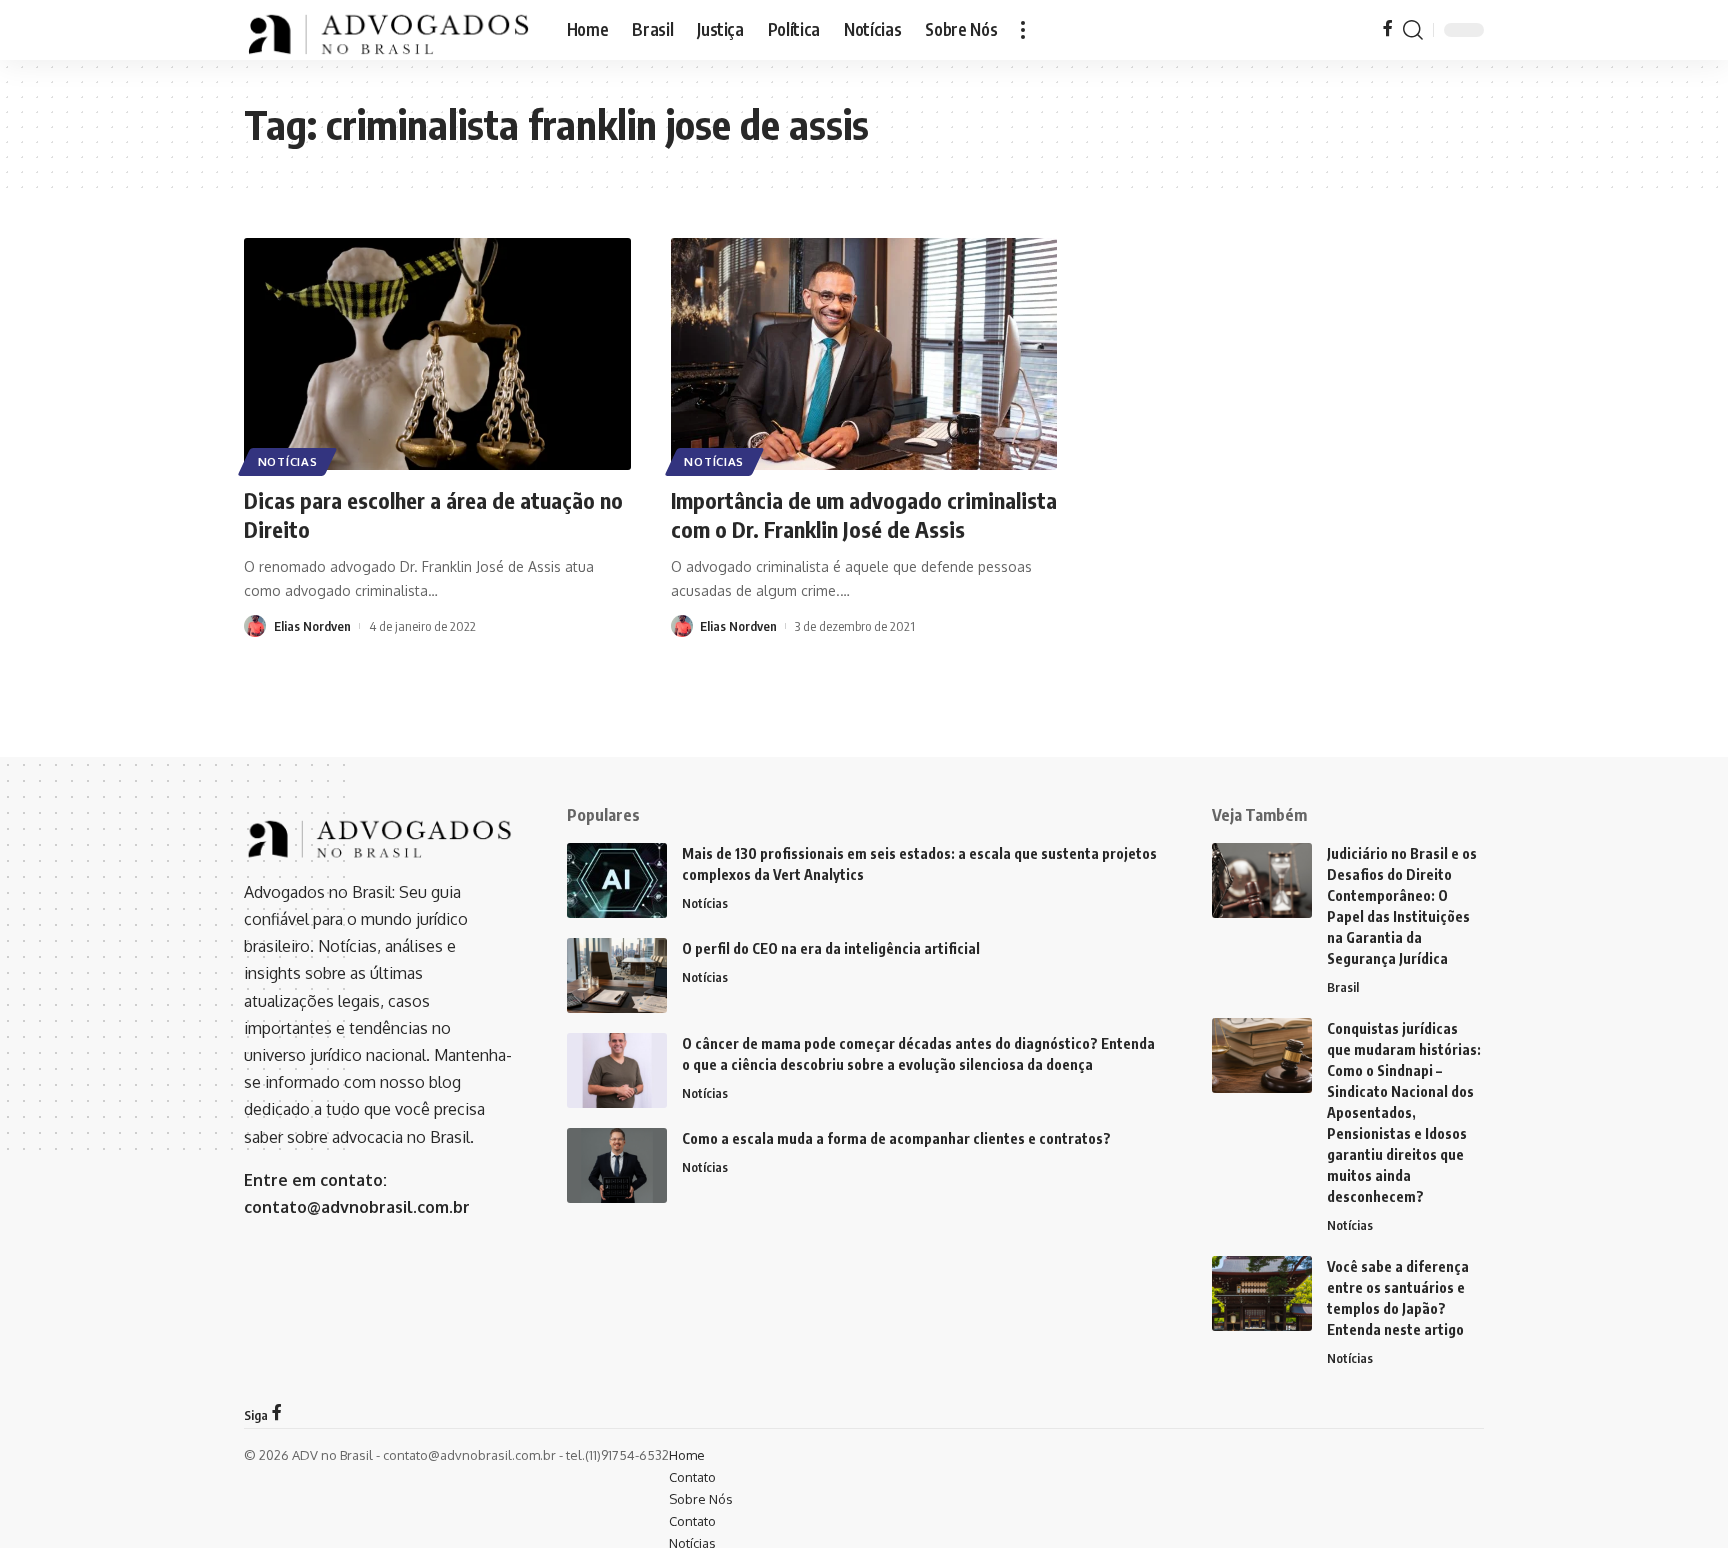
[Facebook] (1388, 29)
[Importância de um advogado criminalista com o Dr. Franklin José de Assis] (864, 354)
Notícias (288, 461)
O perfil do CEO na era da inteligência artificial (831, 948)
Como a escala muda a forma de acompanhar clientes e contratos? (896, 1138)
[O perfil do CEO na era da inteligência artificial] (617, 975)
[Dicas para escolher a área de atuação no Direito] (437, 354)
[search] (1413, 30)
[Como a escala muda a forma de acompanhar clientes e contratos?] (617, 1165)
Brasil (1343, 987)
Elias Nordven (312, 626)
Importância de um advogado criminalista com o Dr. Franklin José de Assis (864, 514)
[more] (1023, 30)
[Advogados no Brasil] (389, 30)
